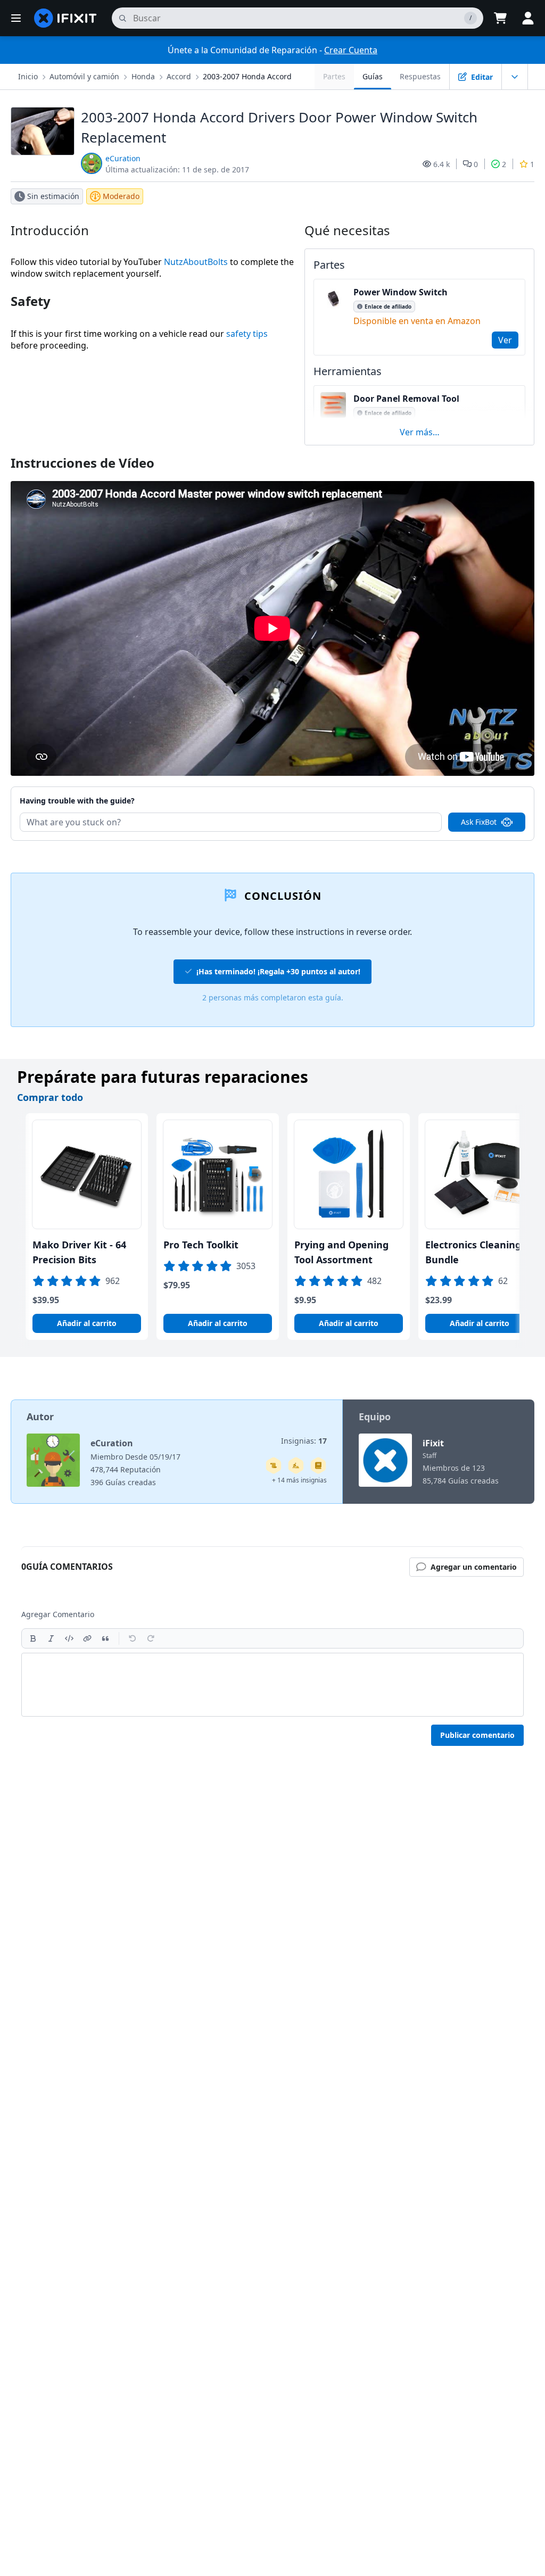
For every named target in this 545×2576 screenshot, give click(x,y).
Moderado (121, 196)
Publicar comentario (477, 1735)
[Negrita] (33, 1638)
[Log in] (528, 18)
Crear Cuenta (351, 50)
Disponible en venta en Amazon (417, 321)
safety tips (247, 334)
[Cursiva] (51, 1638)
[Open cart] (500, 18)
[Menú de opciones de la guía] (515, 77)
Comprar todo (50, 1097)
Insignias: (304, 1441)
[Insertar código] (69, 1638)
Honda (143, 76)
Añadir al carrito (87, 1323)
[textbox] (272, 1685)
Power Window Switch (401, 292)
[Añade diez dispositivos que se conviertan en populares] (296, 1465)
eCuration (123, 158)
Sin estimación (53, 196)
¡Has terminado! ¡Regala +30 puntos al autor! (278, 971)
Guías (373, 76)
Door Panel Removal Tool (406, 399)
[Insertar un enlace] (87, 1638)
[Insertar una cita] (105, 1638)
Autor (40, 1417)
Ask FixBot (479, 822)
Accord (179, 76)
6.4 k (441, 164)
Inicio (28, 76)
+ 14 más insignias (299, 1480)
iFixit (433, 1443)
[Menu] (16, 18)
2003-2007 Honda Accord (247, 76)
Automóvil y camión (84, 76)
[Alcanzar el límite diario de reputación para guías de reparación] (318, 1465)
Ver (505, 340)
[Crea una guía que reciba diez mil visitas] (274, 1465)
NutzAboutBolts (196, 262)
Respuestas (420, 76)
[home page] (65, 18)
